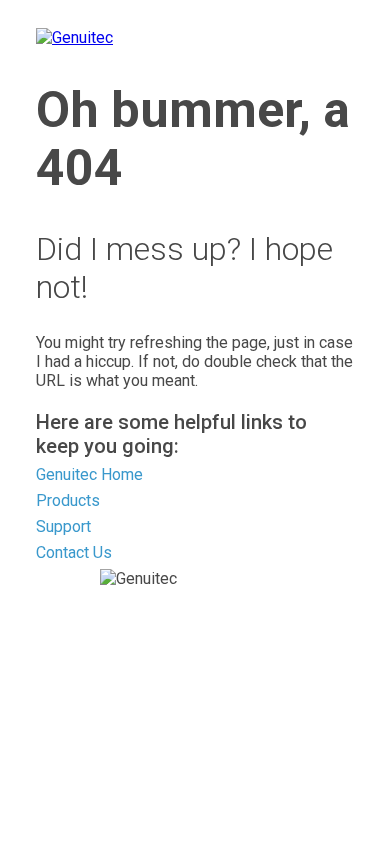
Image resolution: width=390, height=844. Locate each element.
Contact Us (74, 552)
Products (68, 500)
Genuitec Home (89, 474)
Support (63, 526)
